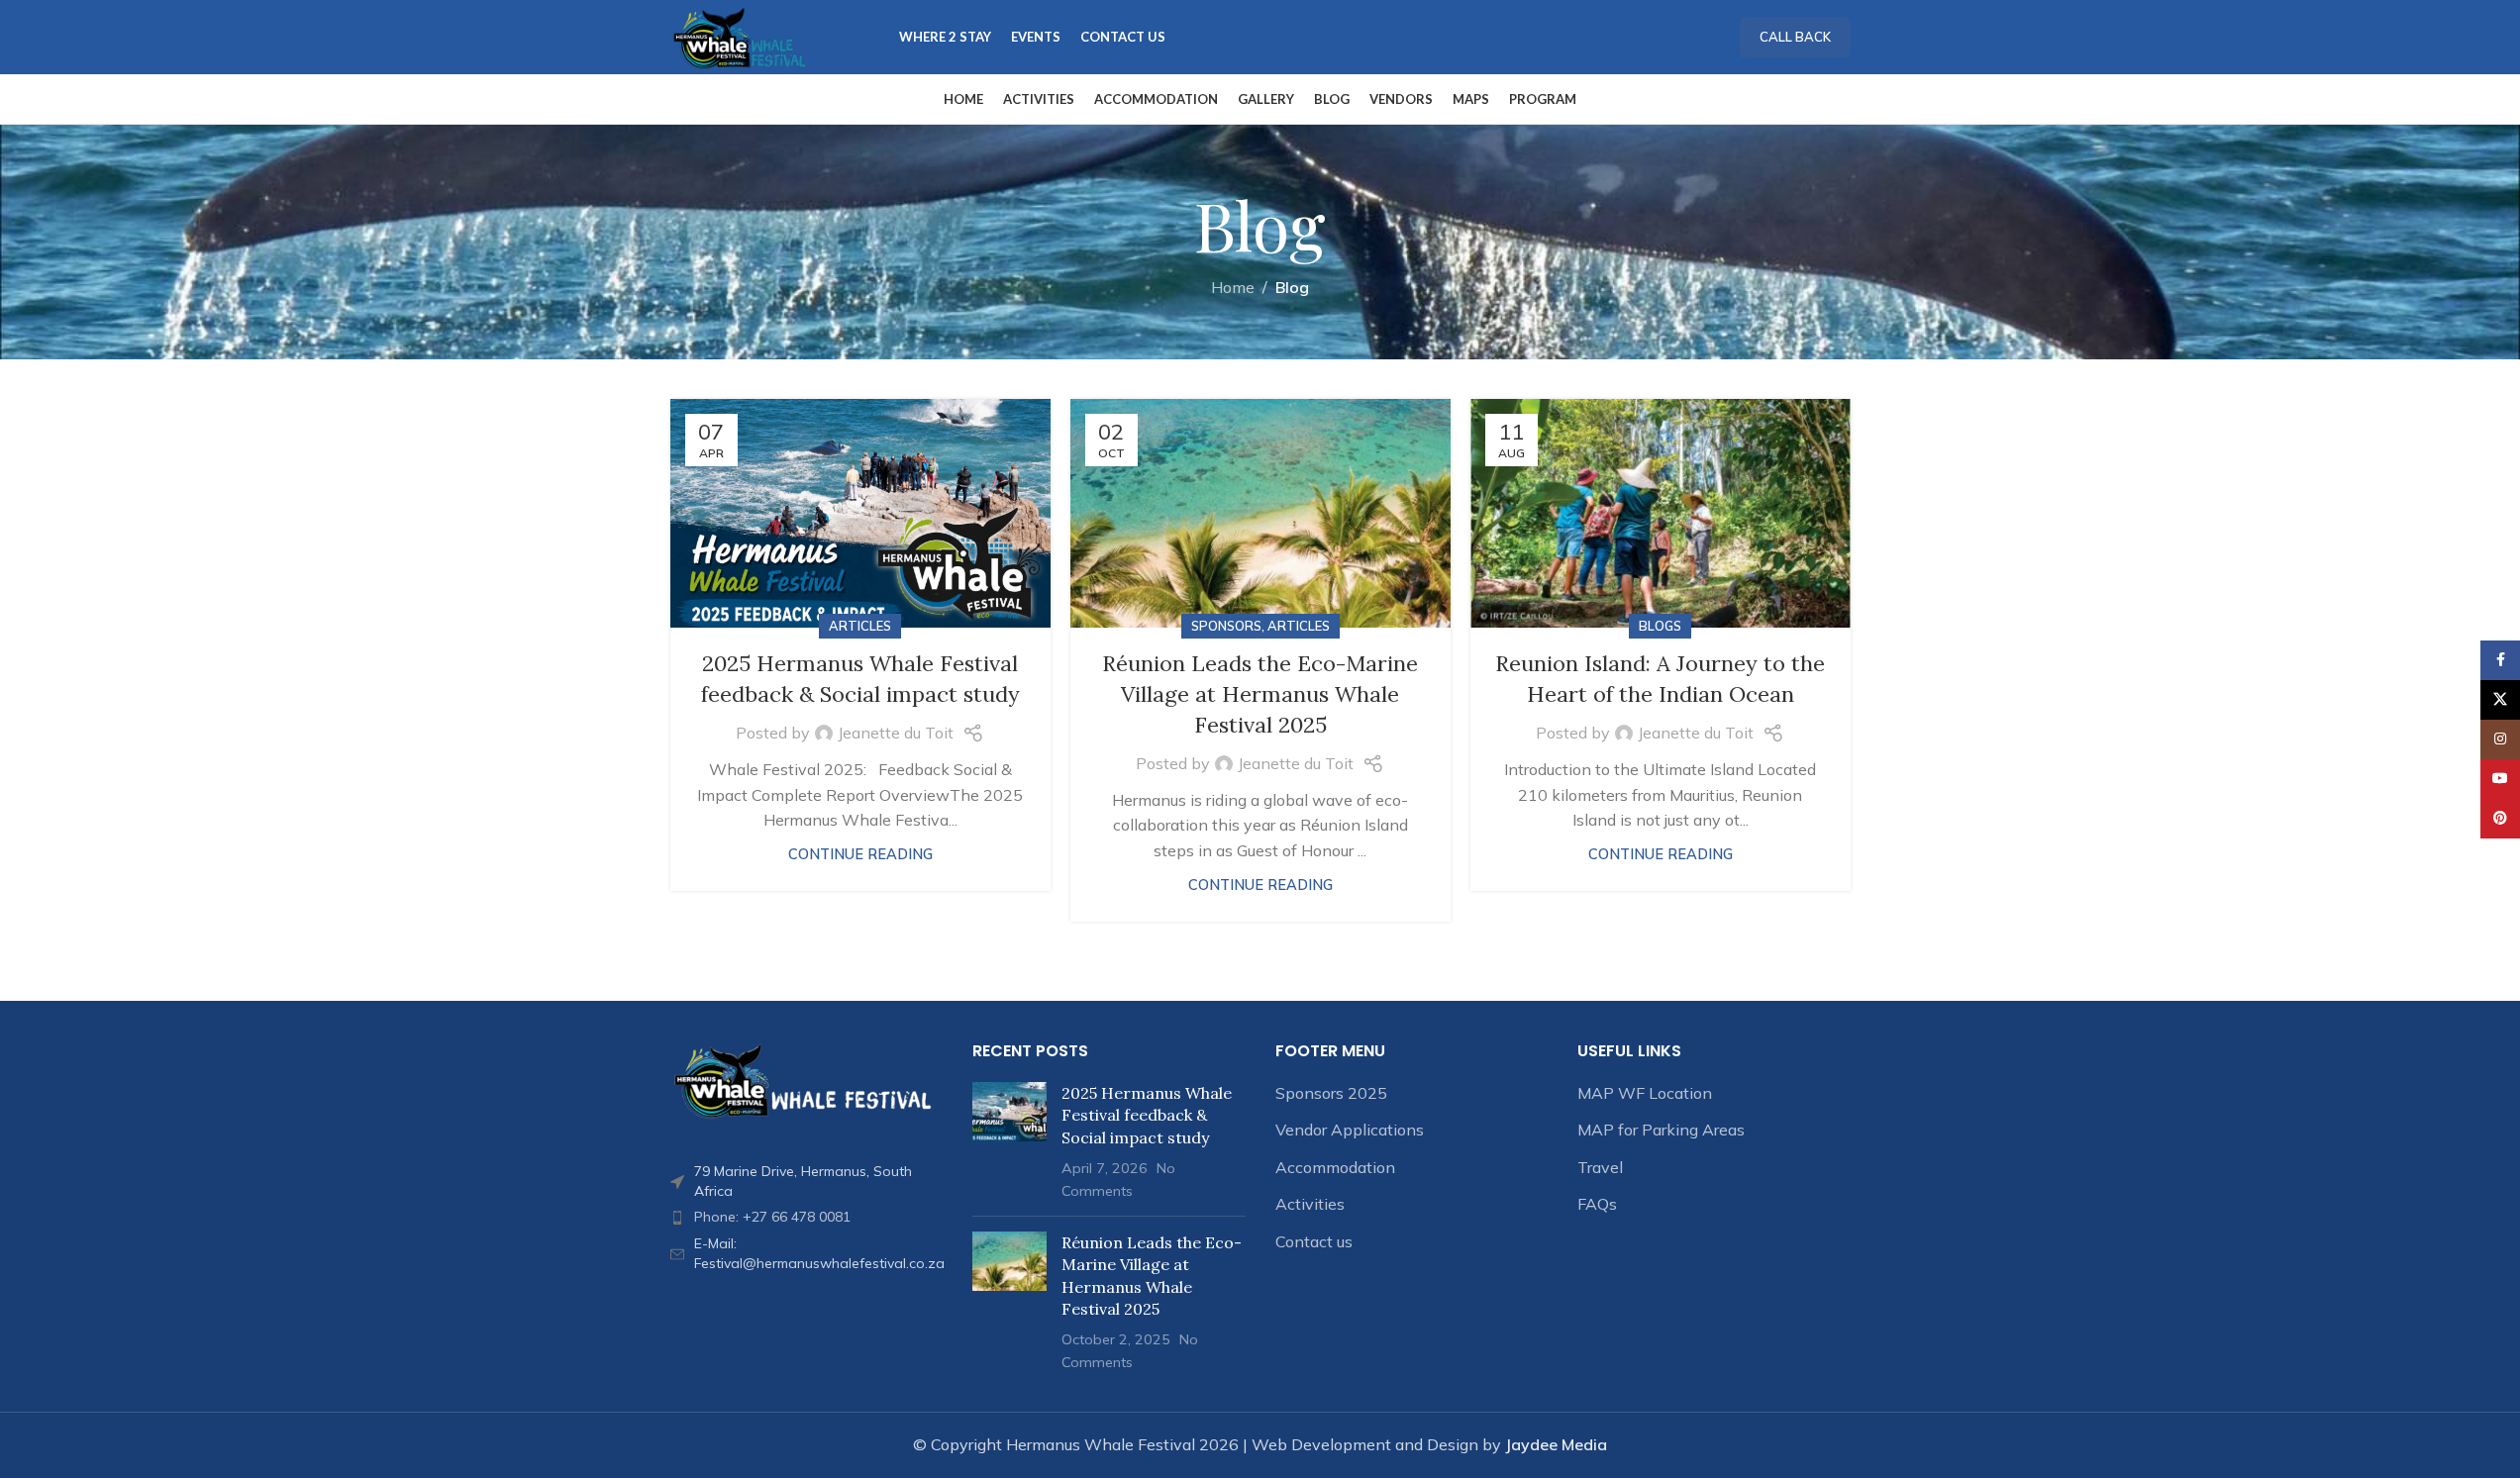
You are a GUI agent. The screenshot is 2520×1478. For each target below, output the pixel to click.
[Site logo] (740, 36)
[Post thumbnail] (1009, 1141)
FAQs (1597, 1204)
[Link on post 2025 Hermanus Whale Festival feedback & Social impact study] (860, 513)
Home (1233, 287)
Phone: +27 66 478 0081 (772, 1217)
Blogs (1660, 626)
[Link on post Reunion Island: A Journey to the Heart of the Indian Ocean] (1661, 513)
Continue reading (860, 854)
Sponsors (1226, 626)
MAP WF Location (1645, 1093)
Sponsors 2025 (1331, 1093)
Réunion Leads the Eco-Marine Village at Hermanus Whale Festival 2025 (1260, 694)
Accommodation (1335, 1167)
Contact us (1314, 1241)
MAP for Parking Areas (1661, 1130)
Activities (1310, 1204)
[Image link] (807, 1079)
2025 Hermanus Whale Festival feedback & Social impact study (1147, 1115)
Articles (860, 626)
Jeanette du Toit (896, 733)
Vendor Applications (1350, 1130)
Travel (1600, 1167)
